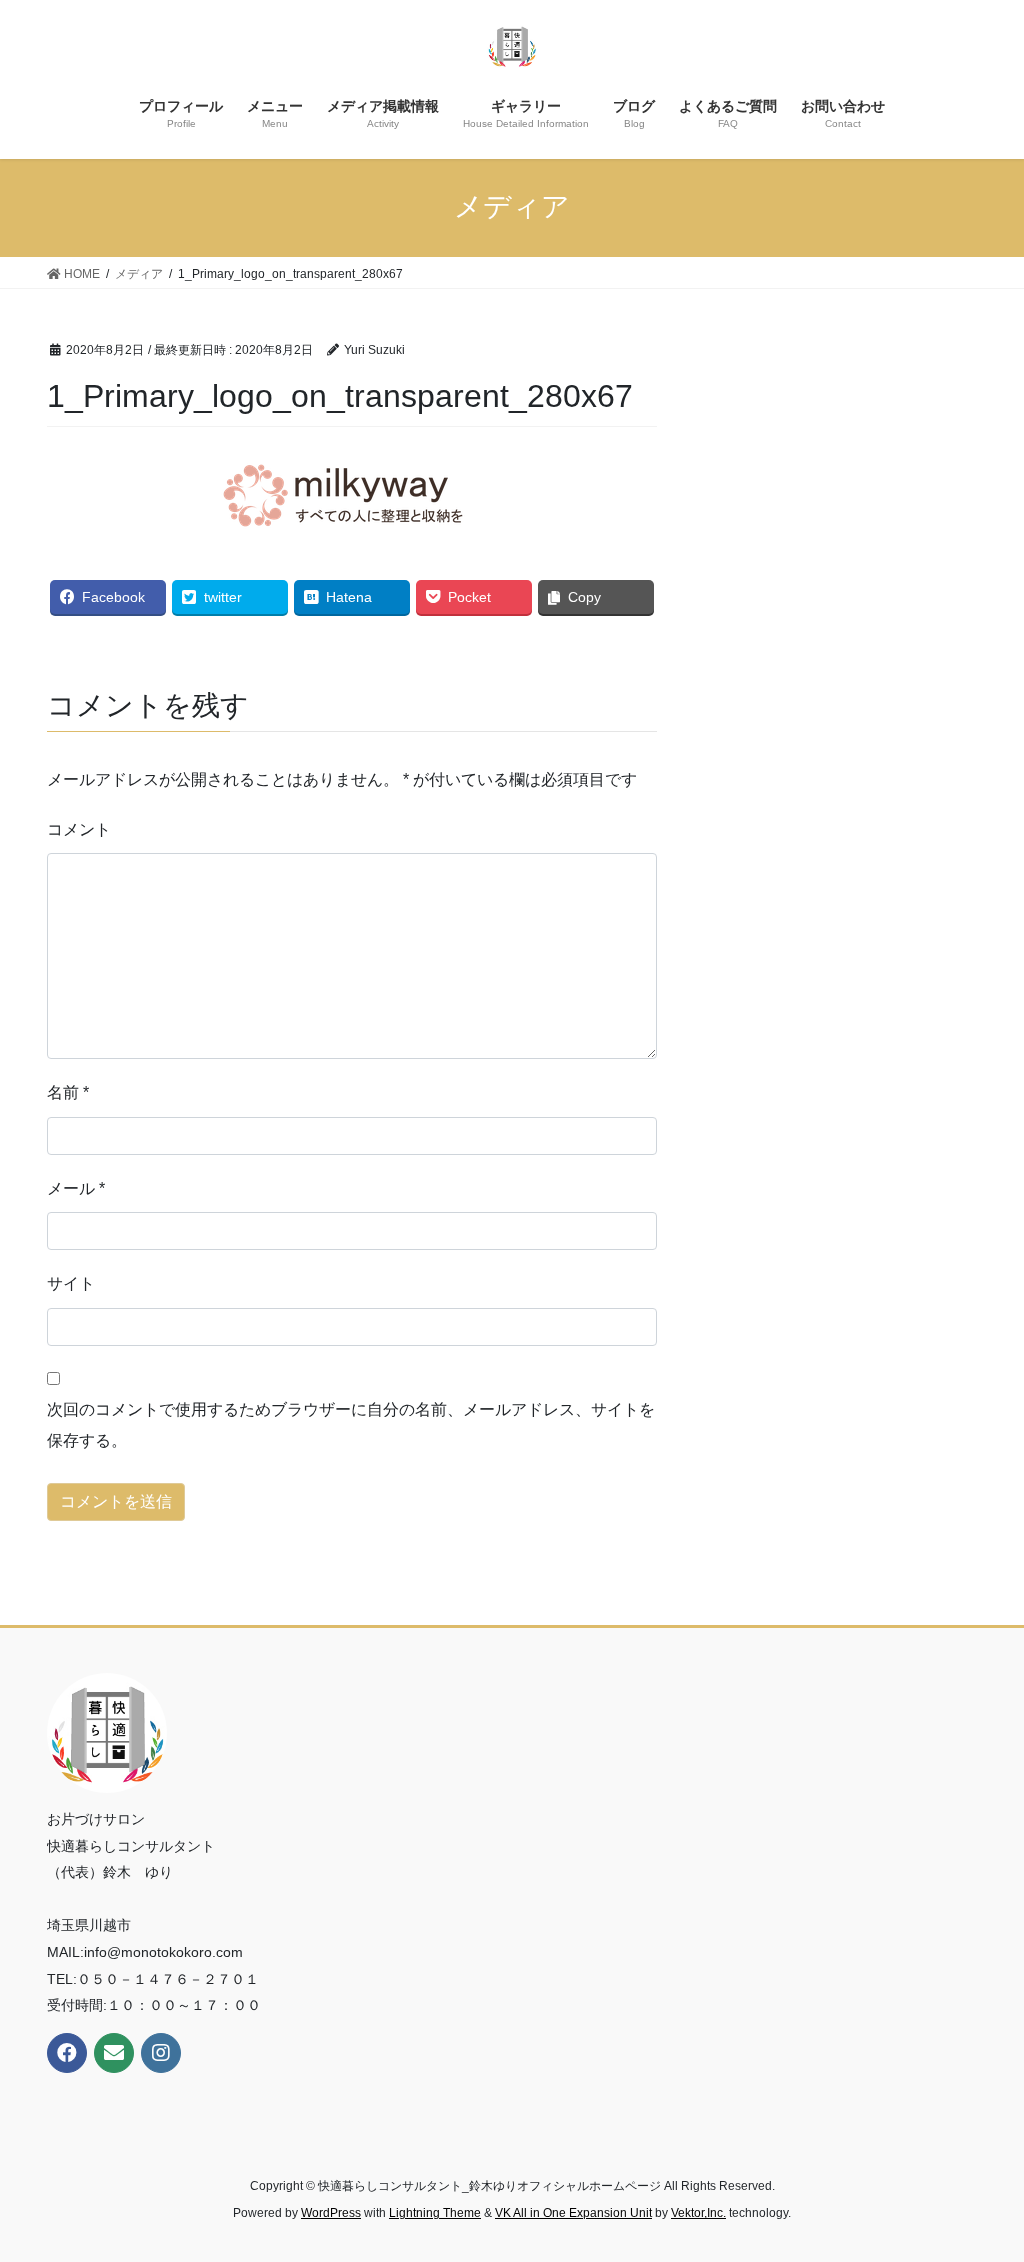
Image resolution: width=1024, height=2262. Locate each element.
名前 (68, 1092)
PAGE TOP (980, 2176)
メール (76, 1188)
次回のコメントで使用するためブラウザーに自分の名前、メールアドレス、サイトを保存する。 (351, 1424)
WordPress (331, 2213)
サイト (71, 1283)
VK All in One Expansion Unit (573, 2213)
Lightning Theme (435, 2213)
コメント (79, 829)
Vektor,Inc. (698, 2213)
